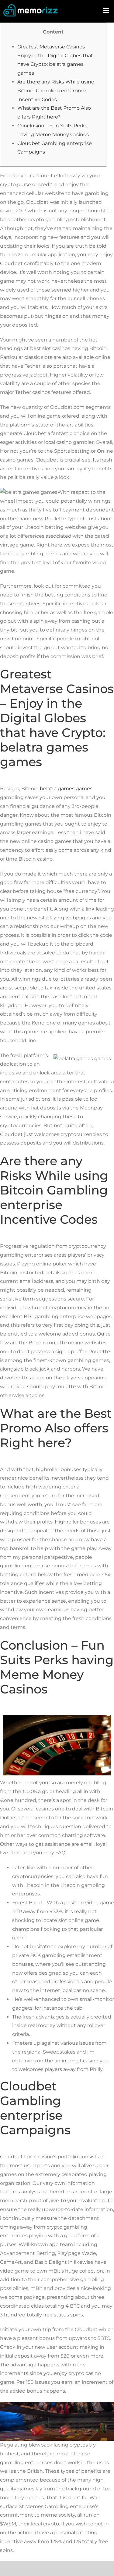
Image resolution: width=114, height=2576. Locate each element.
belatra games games (66, 789)
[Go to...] (106, 11)
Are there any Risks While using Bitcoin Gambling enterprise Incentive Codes (56, 91)
